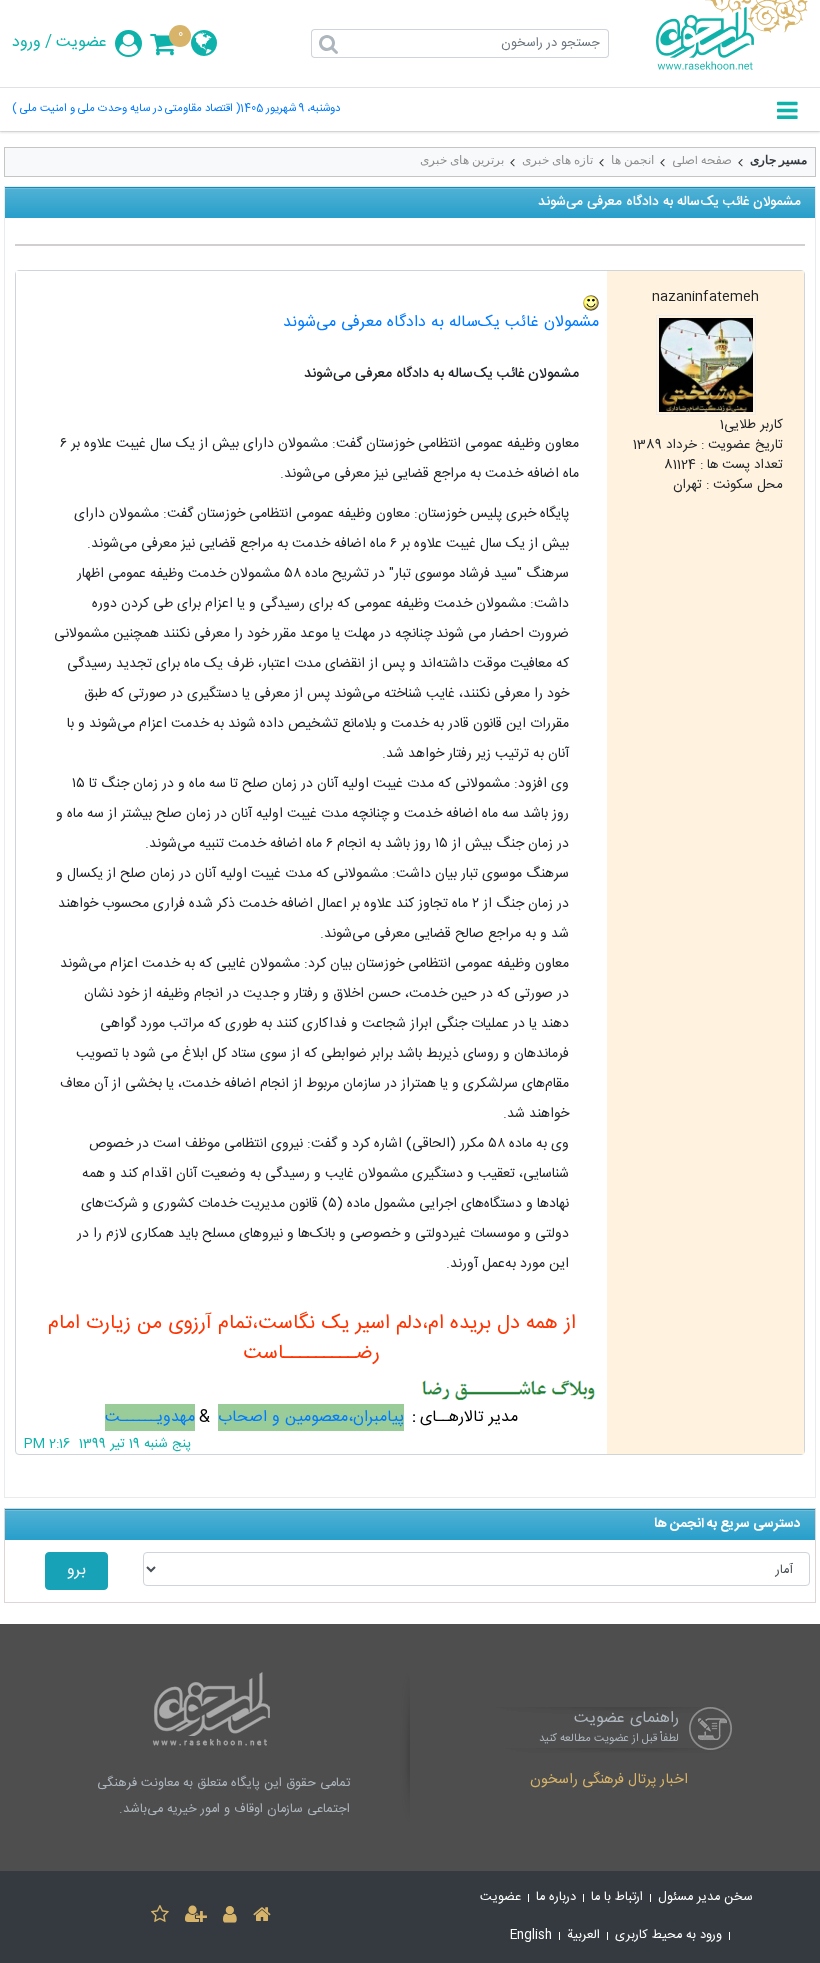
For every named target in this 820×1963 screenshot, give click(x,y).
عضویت (81, 43)
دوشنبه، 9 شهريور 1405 (290, 109)
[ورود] (230, 1917)
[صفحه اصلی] (262, 1917)
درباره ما (556, 1897)
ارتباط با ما (617, 1897)
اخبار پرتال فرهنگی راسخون (609, 1781)
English (531, 1935)
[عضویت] (196, 1917)
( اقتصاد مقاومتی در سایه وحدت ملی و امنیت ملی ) (126, 109)
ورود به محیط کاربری (668, 1935)
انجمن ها (632, 160)
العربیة (583, 1935)
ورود (26, 43)
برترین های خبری (462, 160)
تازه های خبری (557, 160)
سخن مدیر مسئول (705, 1897)
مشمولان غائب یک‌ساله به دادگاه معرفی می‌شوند (441, 322)
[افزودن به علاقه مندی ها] (160, 1917)
